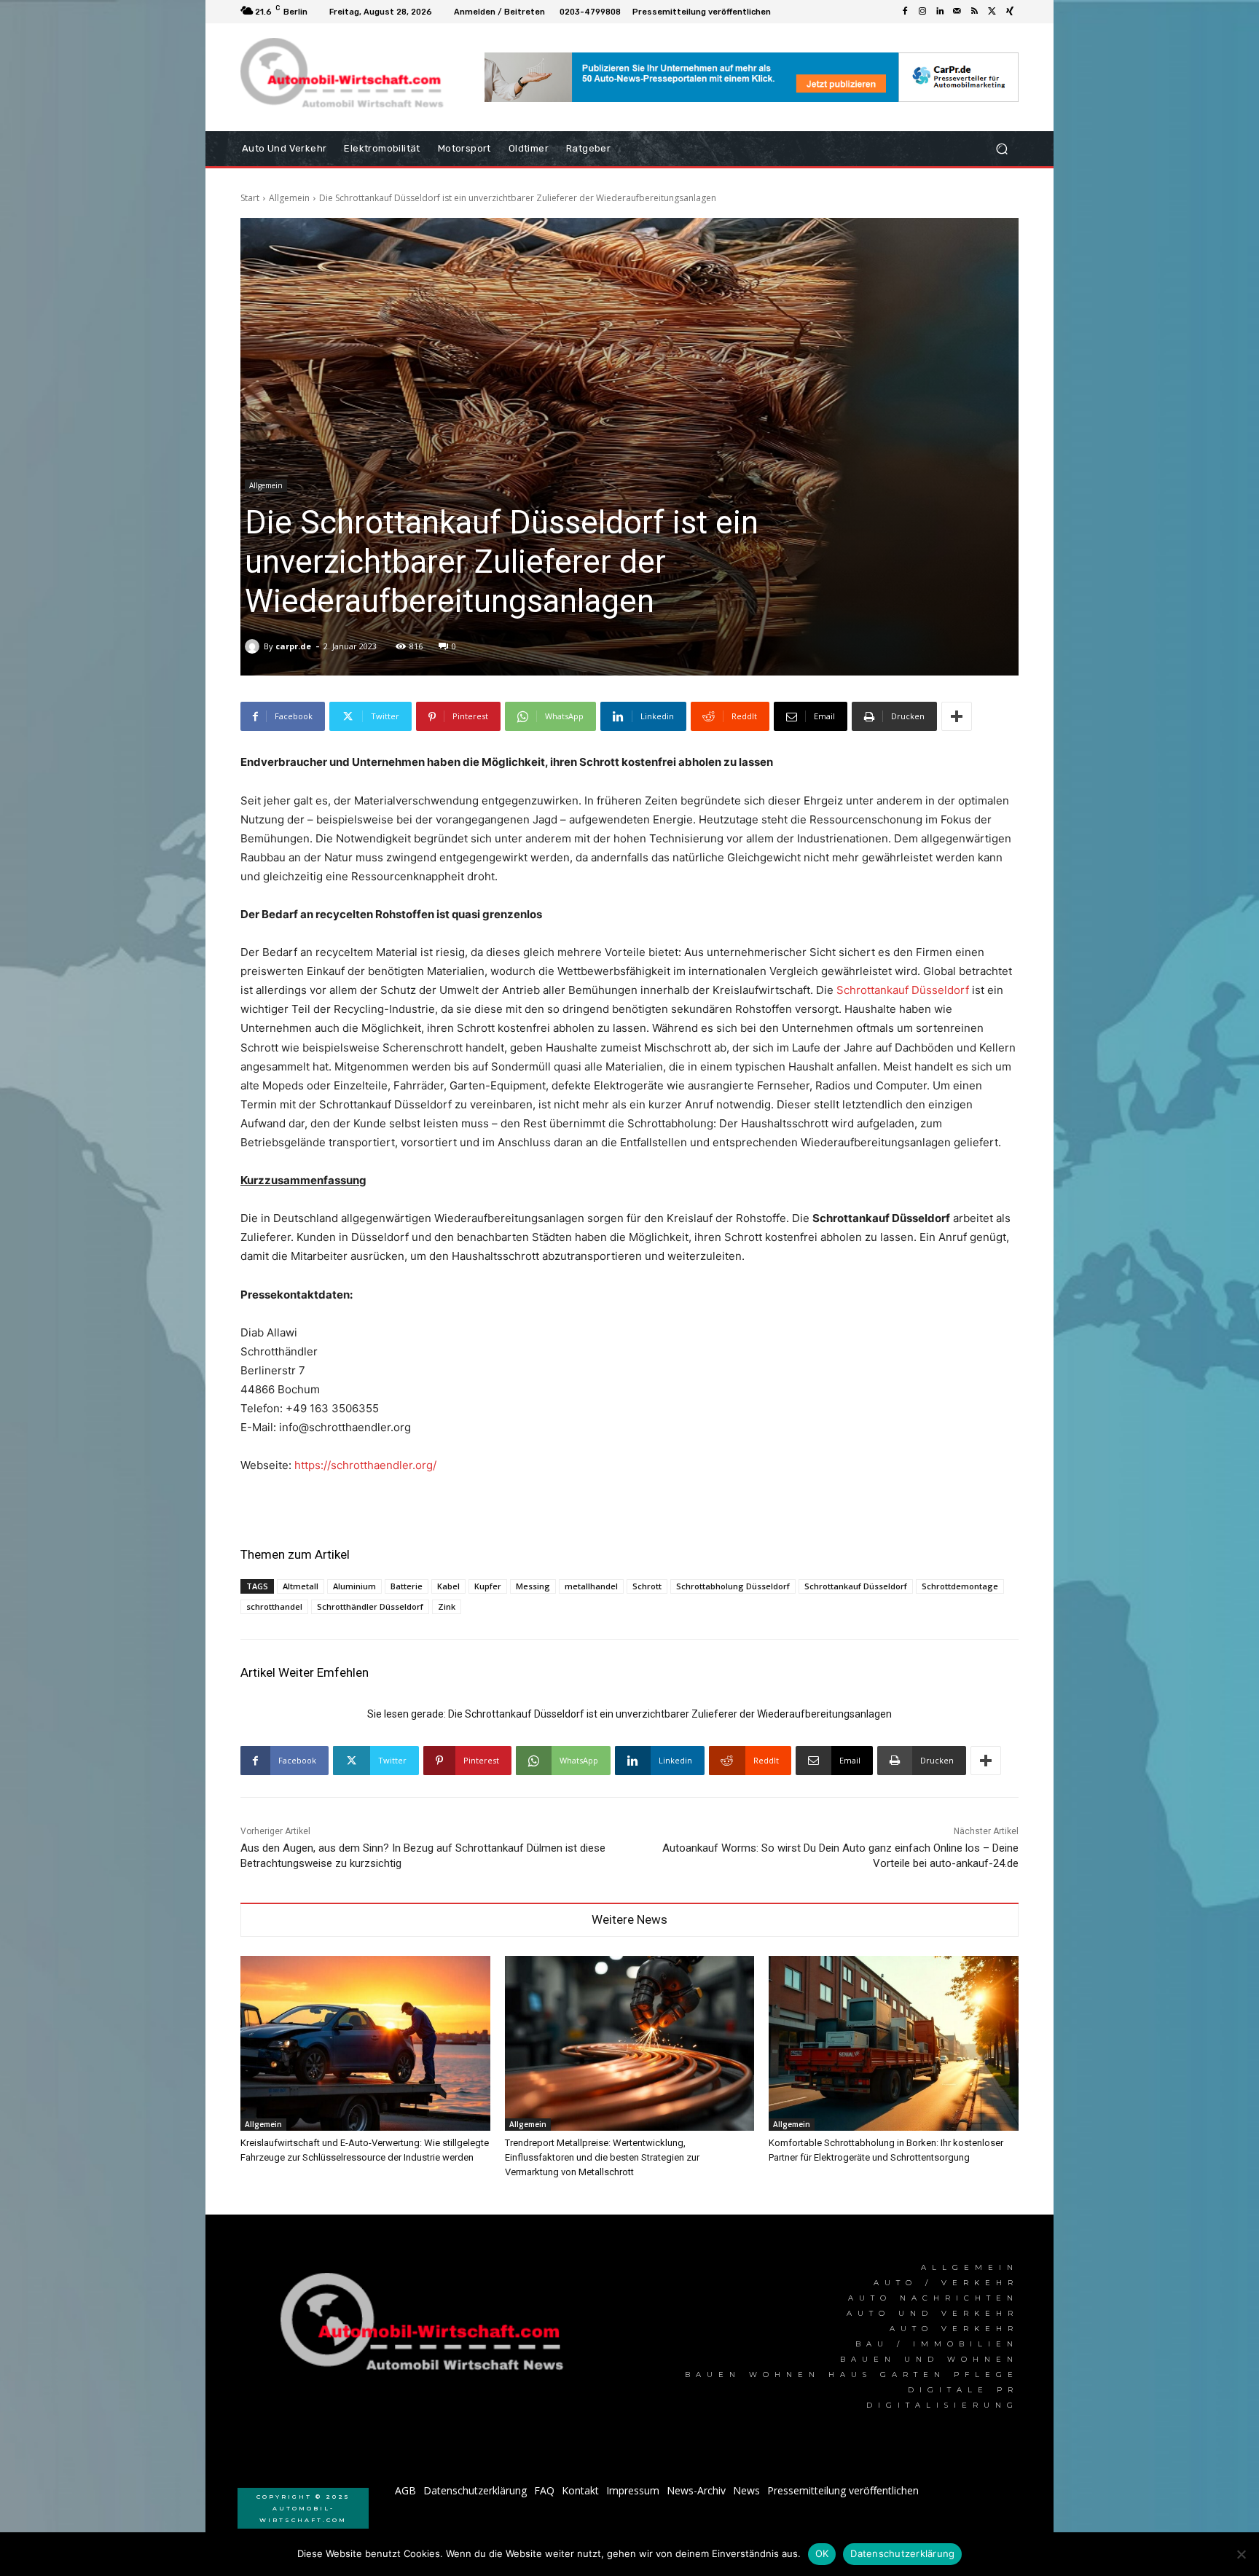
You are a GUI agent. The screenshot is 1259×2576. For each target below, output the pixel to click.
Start (250, 198)
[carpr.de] (254, 646)
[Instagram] (922, 12)
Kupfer (488, 1586)
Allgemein (289, 198)
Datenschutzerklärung (902, 2553)
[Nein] (1241, 2554)
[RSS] (975, 12)
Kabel (448, 1586)
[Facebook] (905, 12)
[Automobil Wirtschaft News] (426, 2328)
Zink (447, 1606)
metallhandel (591, 1586)
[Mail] (957, 12)
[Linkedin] (940, 12)
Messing (533, 1586)
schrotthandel (274, 1606)
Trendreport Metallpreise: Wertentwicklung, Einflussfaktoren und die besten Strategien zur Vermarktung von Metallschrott (602, 2157)
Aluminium (354, 1586)
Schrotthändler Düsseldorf (370, 1606)
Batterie (407, 1586)
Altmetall (301, 1586)
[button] (1001, 149)
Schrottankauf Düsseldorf (903, 990)
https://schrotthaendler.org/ (365, 1465)
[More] (957, 716)
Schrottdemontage (960, 1586)
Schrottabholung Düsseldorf (733, 1586)
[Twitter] (992, 12)
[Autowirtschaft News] (345, 77)
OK (822, 2553)
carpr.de (293, 646)
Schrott (647, 1586)
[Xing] (1010, 12)
